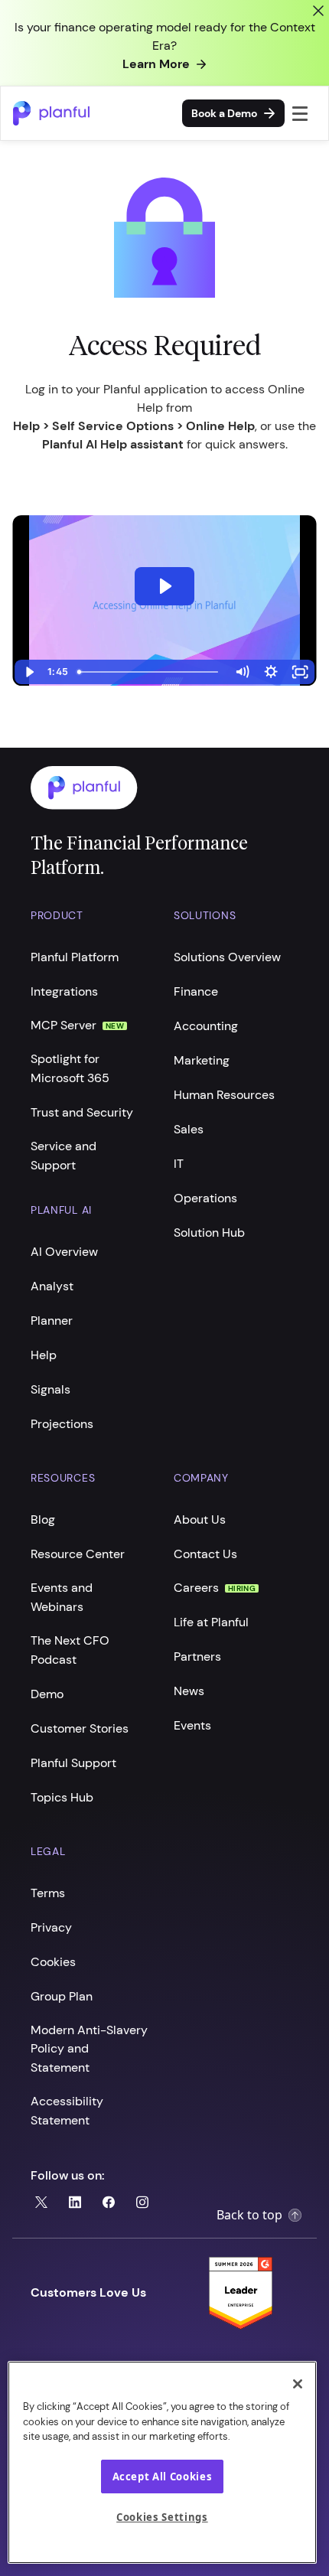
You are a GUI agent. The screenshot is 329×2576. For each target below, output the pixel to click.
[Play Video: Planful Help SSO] (164, 586)
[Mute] (242, 672)
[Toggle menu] (300, 113)
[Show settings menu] (271, 672)
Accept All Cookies (163, 2477)
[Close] (298, 2384)
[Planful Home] (149, 788)
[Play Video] (29, 672)
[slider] (150, 672)
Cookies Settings (162, 2517)
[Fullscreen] (300, 672)
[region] (162, 2462)
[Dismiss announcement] (318, 11)
